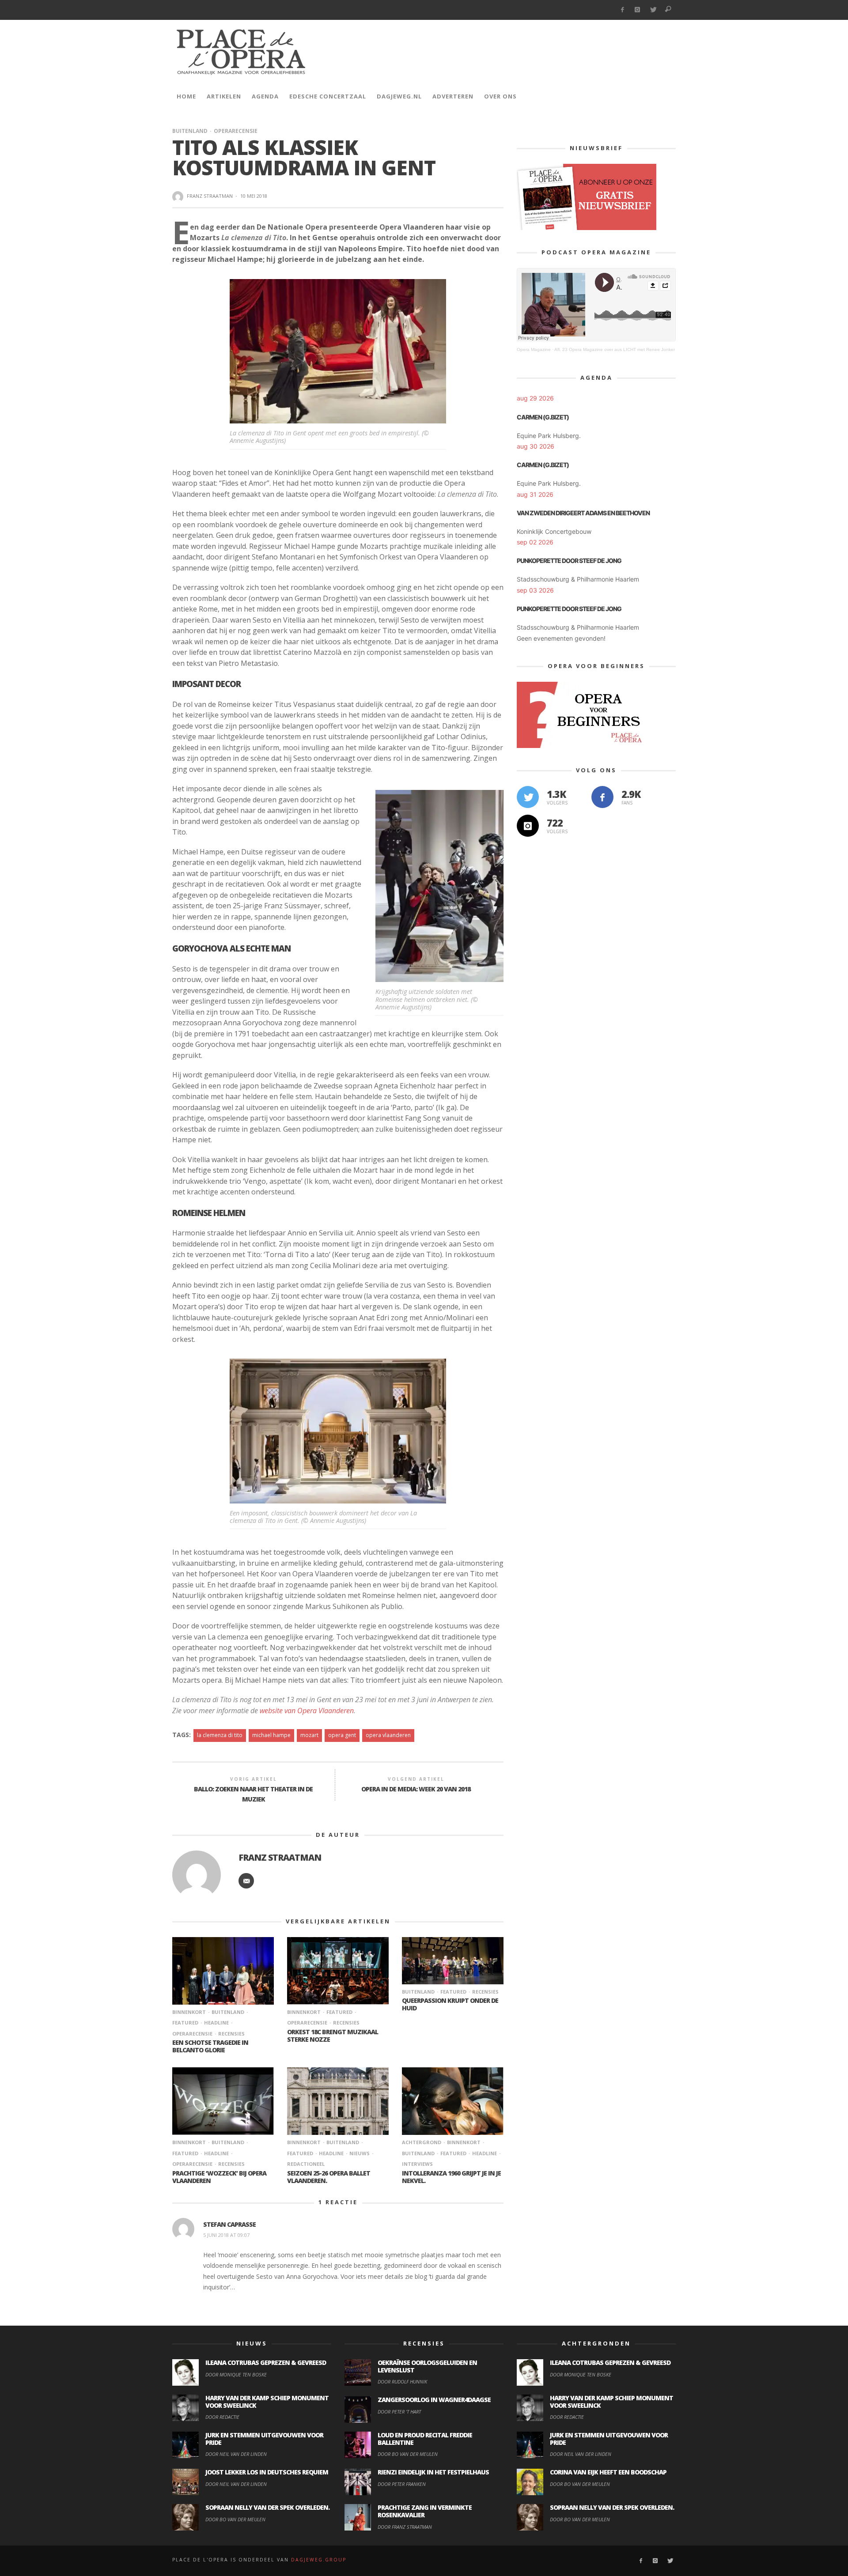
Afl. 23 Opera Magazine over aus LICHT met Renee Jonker (615, 349)
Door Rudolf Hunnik (402, 2381)
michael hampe (271, 1735)
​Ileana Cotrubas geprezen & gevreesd (266, 2363)
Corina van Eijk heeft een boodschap (608, 2472)
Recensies (231, 2034)
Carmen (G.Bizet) (543, 417)
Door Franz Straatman (405, 2527)
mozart (309, 1735)
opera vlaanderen (388, 1735)
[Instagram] (638, 10)
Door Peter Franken (402, 2484)
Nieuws (360, 2153)
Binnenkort (189, 2012)
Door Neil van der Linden (236, 2454)
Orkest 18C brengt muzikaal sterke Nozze (333, 2036)
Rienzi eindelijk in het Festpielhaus (433, 2472)
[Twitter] (653, 10)
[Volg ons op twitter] (528, 797)
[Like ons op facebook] (602, 797)
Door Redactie (222, 2417)
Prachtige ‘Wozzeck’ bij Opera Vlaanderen (219, 2177)
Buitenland (190, 131)
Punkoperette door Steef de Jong (569, 561)
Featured (339, 2012)
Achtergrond (422, 2142)
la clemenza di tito (220, 1735)
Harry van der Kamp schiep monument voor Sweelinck (267, 2402)
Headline (216, 2023)
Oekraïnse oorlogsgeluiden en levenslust (427, 2366)
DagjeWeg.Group (319, 2560)
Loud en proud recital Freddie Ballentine (425, 2439)
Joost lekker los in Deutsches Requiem (267, 2472)
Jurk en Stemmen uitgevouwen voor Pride (264, 2439)
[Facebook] (622, 10)
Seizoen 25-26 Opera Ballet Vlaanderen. (329, 2177)
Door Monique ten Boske (236, 2374)
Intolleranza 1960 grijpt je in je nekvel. (451, 2177)
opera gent (342, 1735)
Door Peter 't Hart (399, 2412)
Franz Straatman (210, 196)
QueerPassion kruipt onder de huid (450, 2004)
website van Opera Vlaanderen (307, 1711)
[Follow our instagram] (528, 826)
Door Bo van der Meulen (235, 2519)
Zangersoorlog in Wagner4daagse (434, 2400)
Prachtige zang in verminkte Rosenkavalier (425, 2511)
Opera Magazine (534, 349)
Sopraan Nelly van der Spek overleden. (267, 2507)
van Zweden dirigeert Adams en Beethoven (583, 513)
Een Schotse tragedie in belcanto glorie (210, 2046)
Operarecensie (236, 131)
